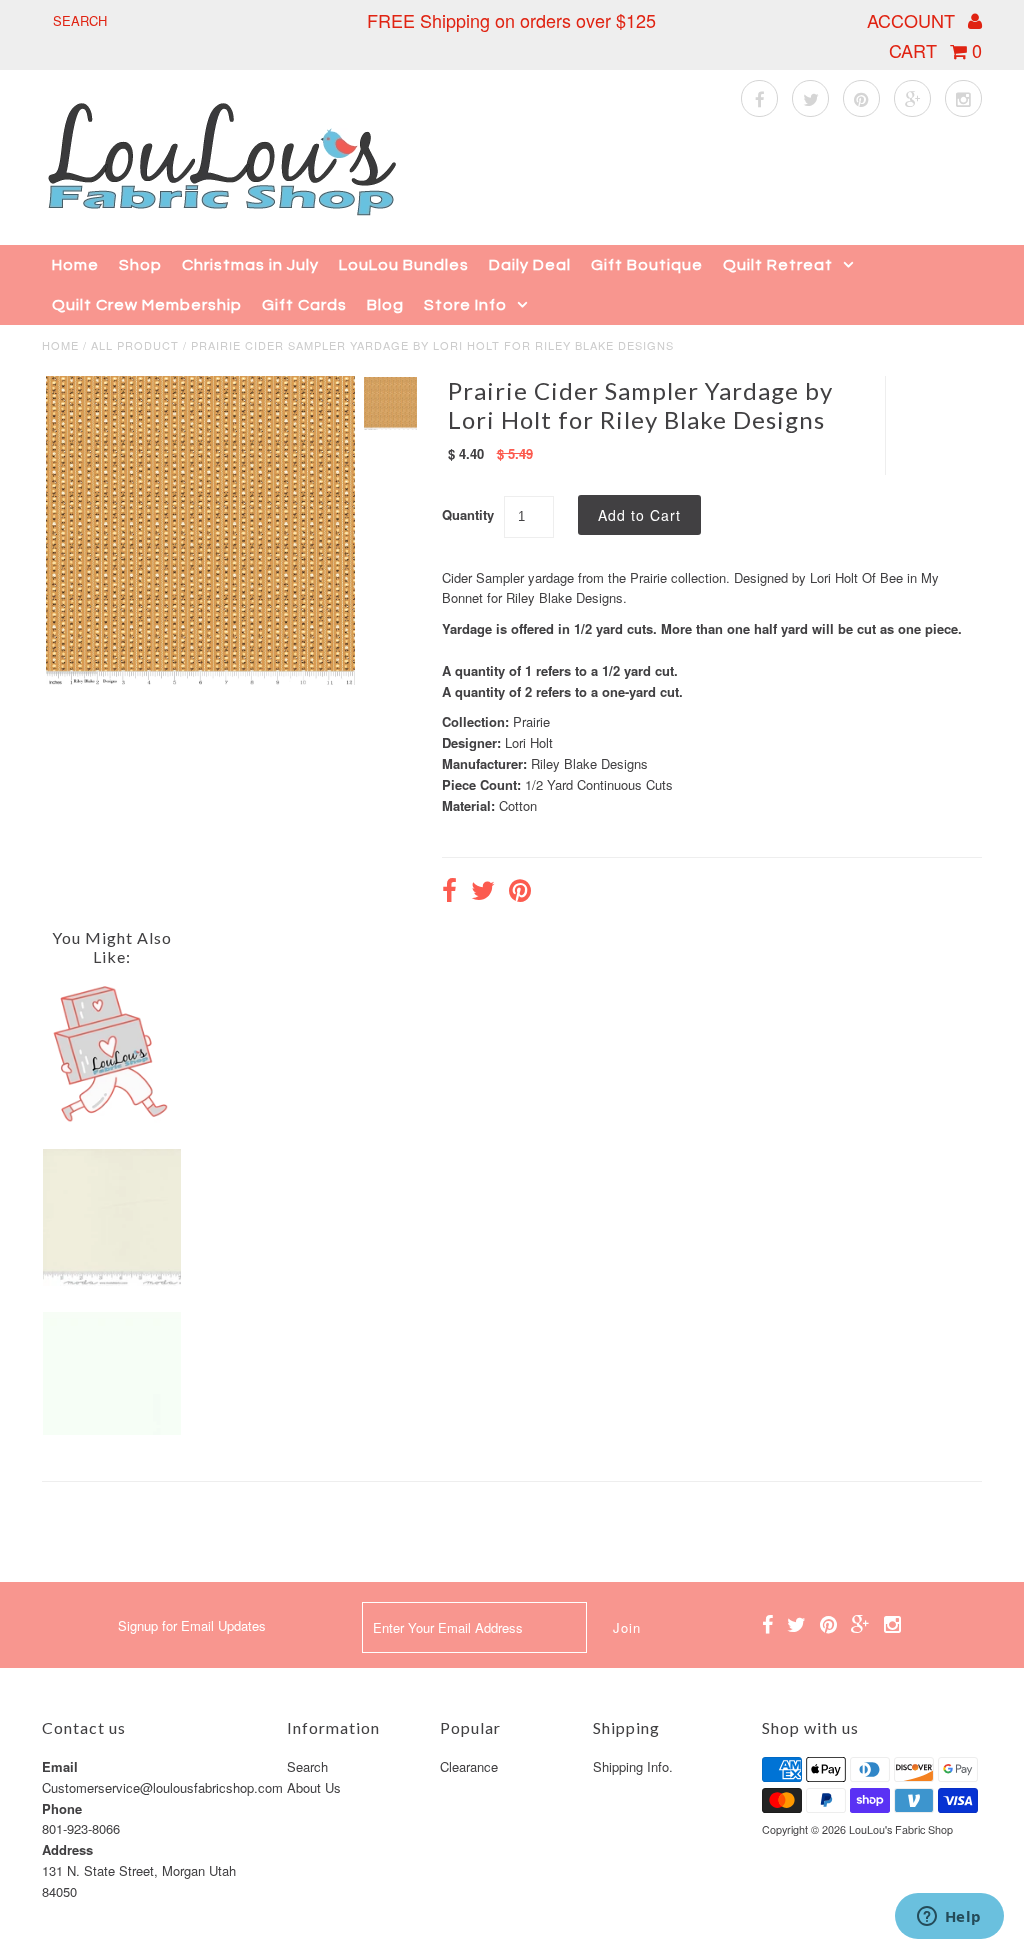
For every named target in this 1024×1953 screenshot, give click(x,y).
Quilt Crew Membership (147, 305)
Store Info (465, 305)
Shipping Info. (633, 1766)
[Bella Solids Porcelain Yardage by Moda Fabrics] (111, 1280)
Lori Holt (529, 742)
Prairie (531, 721)
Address (67, 1849)
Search (307, 1766)
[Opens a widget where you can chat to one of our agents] (949, 1918)
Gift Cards (304, 305)
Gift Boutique (647, 265)
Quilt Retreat (778, 265)
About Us (314, 1787)
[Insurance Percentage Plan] (111, 1117)
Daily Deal (530, 265)
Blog (385, 305)
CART (935, 50)
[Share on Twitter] (483, 893)
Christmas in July (250, 265)
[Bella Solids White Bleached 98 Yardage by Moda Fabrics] (111, 1429)
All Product (135, 345)
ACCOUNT (913, 20)
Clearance (469, 1766)
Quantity (468, 514)
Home (75, 265)
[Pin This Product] (520, 893)
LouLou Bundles (404, 265)
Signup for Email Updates (192, 1625)
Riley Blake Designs (589, 763)
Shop (140, 265)
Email (60, 1766)
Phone (62, 1808)
